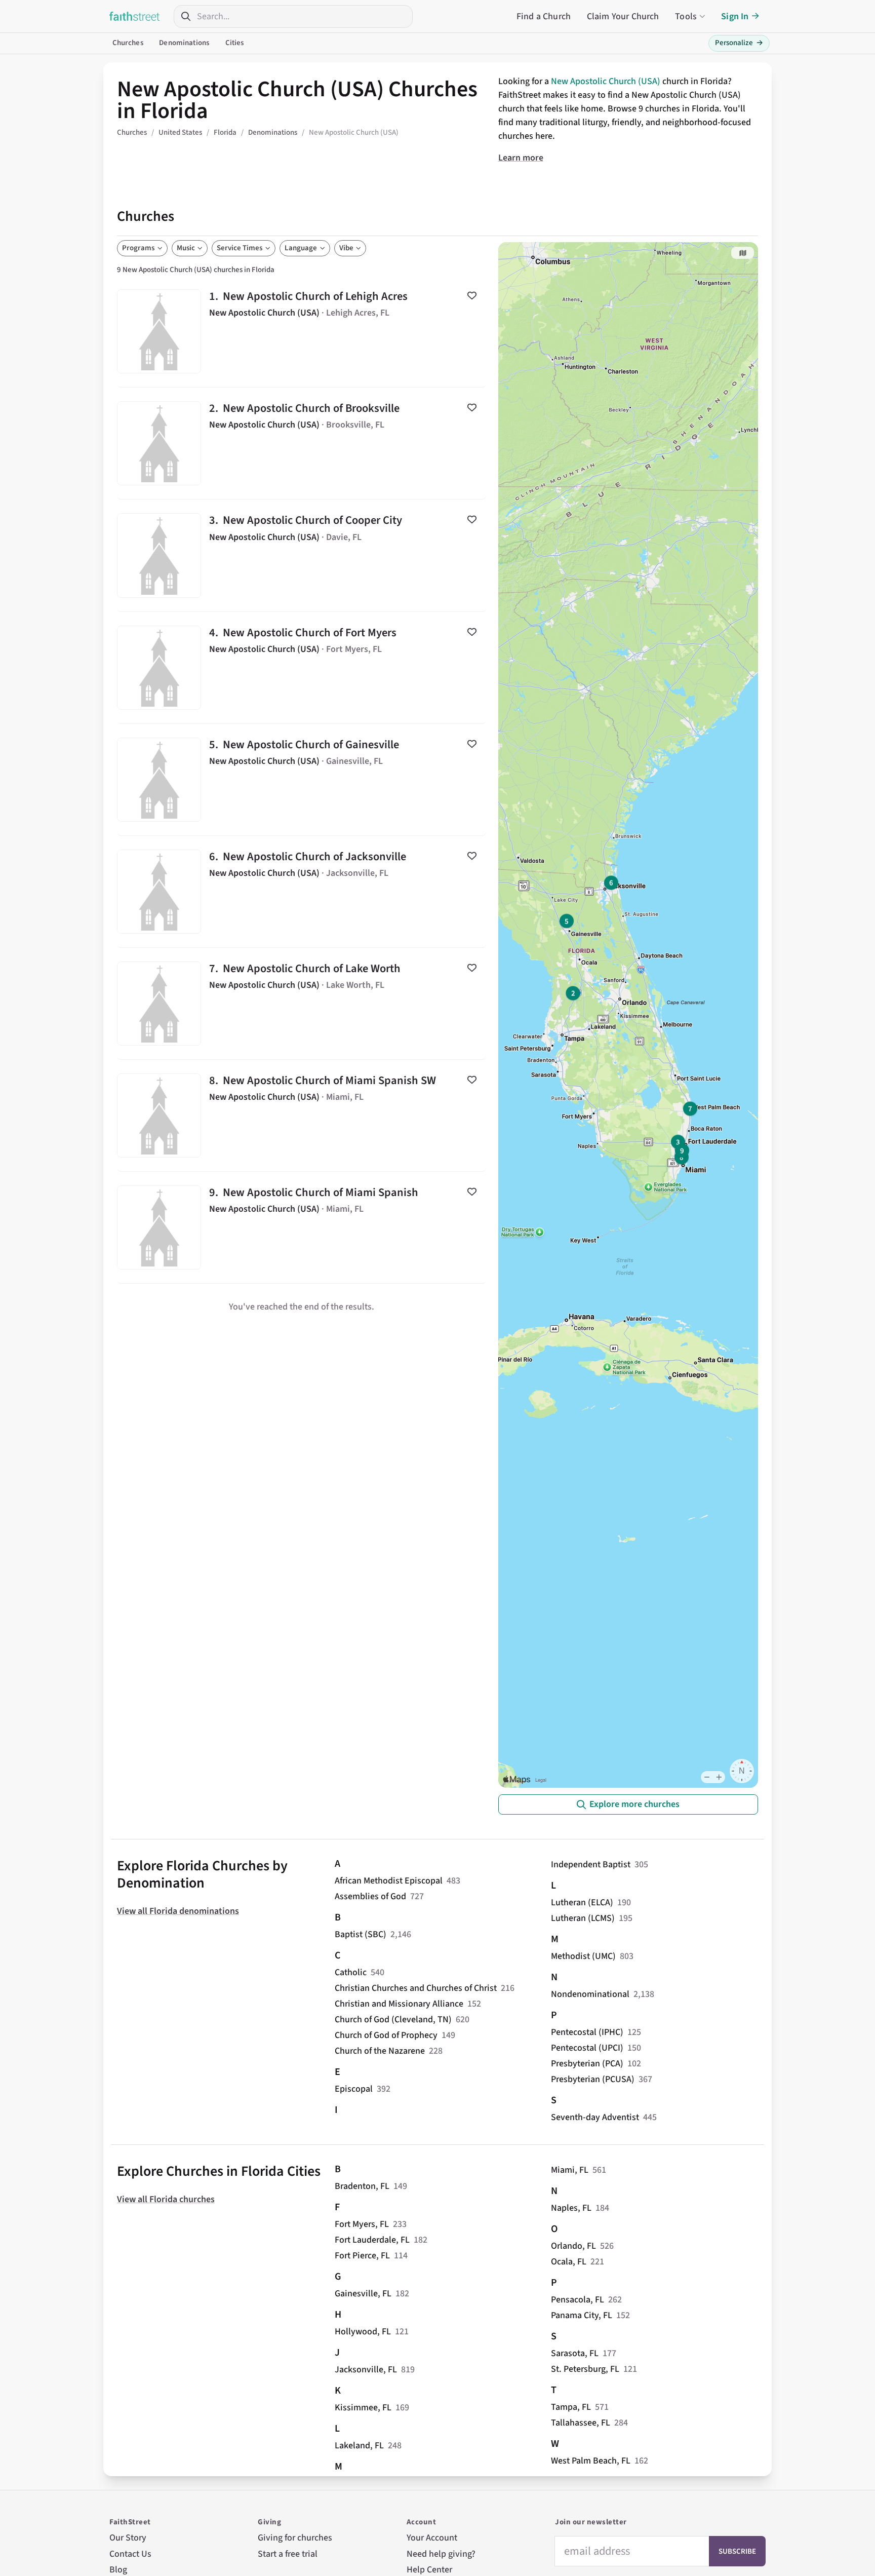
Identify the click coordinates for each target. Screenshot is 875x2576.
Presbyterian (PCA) (587, 2064)
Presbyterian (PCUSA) (593, 2079)
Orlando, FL (573, 2246)
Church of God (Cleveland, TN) (393, 2020)
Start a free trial (288, 2554)
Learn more (521, 158)
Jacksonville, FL (366, 2370)
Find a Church (544, 16)
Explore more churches (634, 1804)
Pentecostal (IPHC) (587, 2032)
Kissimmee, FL (363, 2408)
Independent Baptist (591, 1864)
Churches (128, 43)
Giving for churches (295, 2538)
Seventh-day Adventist (595, 2117)
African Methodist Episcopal (389, 1881)
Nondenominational (590, 1994)
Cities (235, 43)
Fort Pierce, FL (362, 2256)
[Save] (472, 295)
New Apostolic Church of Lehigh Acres (302, 331)
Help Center (429, 2570)
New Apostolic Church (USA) (606, 81)
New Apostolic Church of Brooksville (302, 443)
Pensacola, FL (578, 2300)
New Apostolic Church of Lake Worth (302, 1004)
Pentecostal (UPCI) (587, 2048)
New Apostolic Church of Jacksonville (302, 892)
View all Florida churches (166, 2199)
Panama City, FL (582, 2315)
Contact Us (130, 2554)
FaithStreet (135, 16)
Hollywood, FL (363, 2332)
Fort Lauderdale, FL (372, 2240)
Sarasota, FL (575, 2353)
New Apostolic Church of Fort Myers (302, 668)
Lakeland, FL (359, 2446)
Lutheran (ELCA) (582, 1902)
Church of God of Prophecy (386, 2035)
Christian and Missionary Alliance (399, 2004)
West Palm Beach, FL (591, 2461)
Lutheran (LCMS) (583, 1918)
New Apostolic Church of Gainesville (302, 780)
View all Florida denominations (178, 1911)
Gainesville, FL (363, 2294)
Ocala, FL (569, 2262)
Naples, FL (571, 2208)
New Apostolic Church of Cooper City (302, 555)
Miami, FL (570, 2170)
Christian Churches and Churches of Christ (416, 1988)
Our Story (128, 2538)
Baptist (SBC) (361, 1934)
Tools (686, 16)
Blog (118, 2570)
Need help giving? (441, 2554)
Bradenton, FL (362, 2186)
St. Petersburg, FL (585, 2369)
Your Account (432, 2538)
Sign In (735, 16)
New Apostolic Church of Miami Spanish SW (302, 1116)
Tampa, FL (571, 2407)
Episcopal (354, 2089)
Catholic (351, 1972)
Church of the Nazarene (380, 2051)
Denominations (184, 43)
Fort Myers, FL (362, 2224)
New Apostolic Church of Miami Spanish (302, 1227)
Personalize (739, 43)
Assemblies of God (370, 1896)
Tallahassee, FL (581, 2423)
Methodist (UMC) (583, 1956)
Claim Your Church (623, 16)
